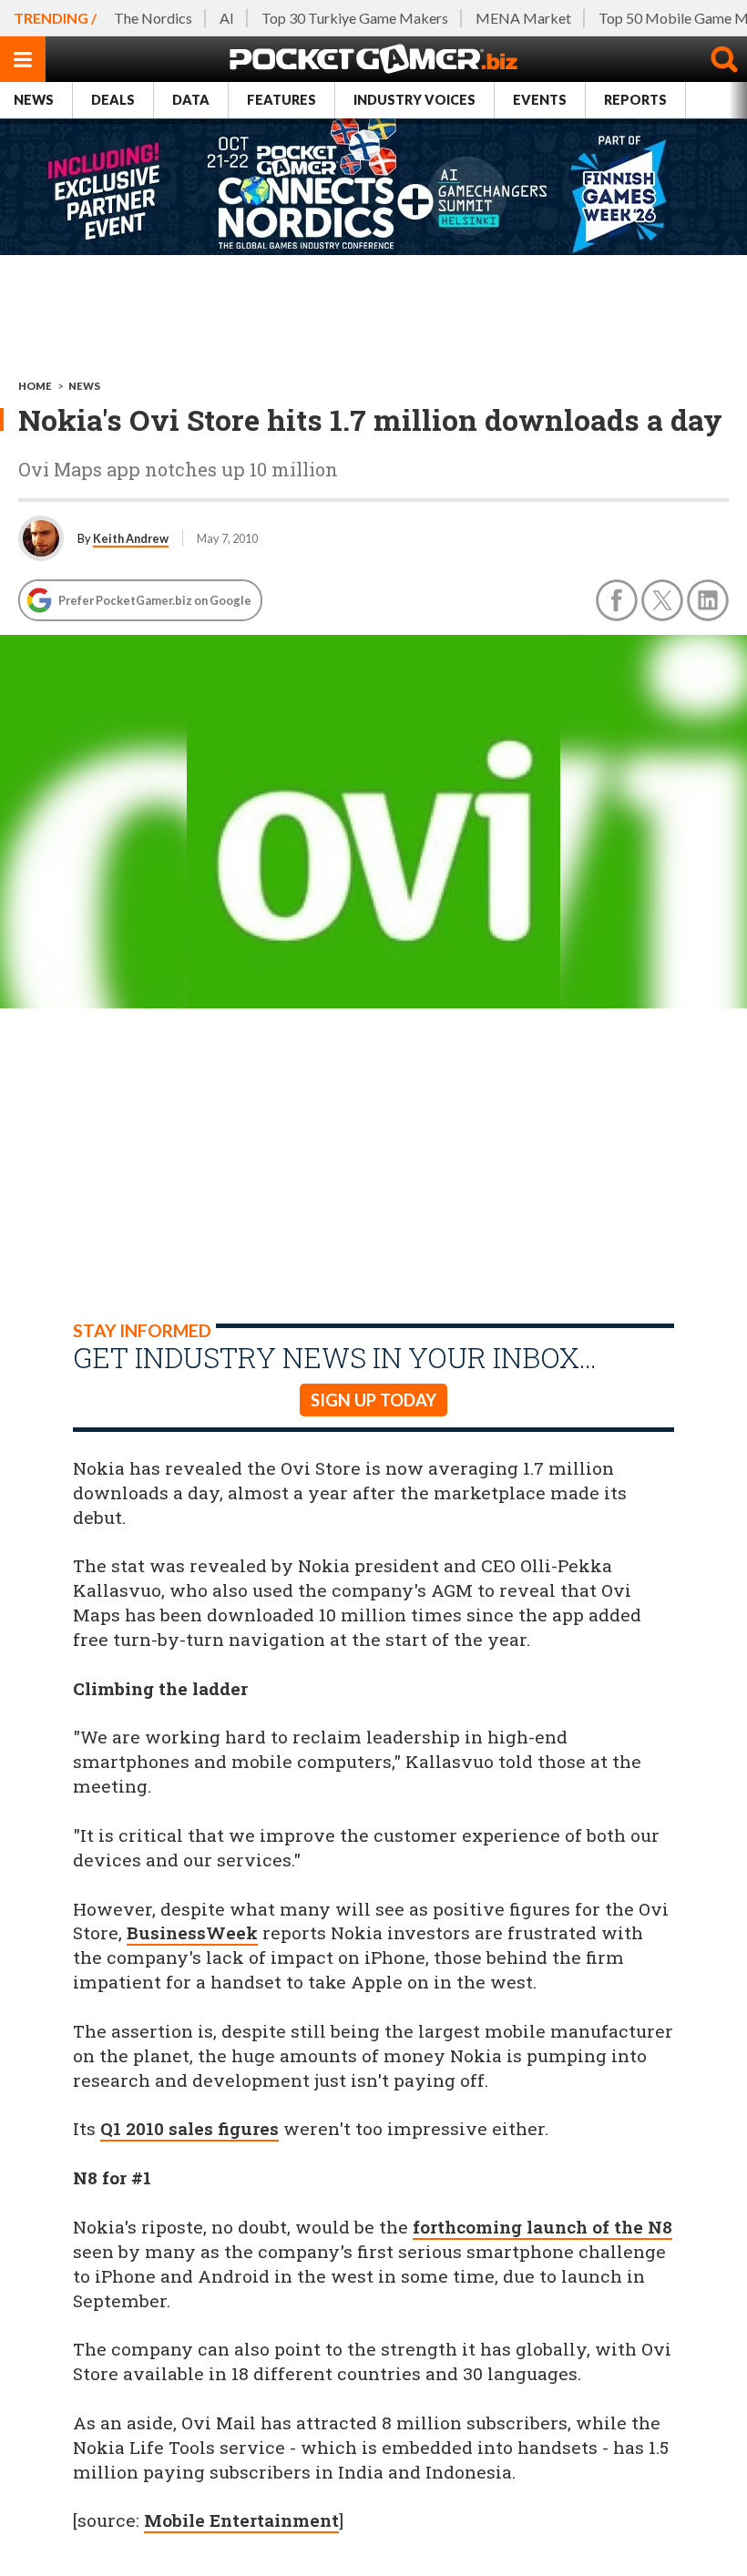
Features (281, 100)
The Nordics (153, 18)
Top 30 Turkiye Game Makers (355, 18)
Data (191, 100)
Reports (635, 100)
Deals (113, 100)
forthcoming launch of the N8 (542, 2227)
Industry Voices (414, 100)
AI (227, 18)
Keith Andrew (131, 538)
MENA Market (523, 18)
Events (540, 100)
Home (35, 386)
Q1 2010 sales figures (189, 2128)
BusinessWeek (192, 1932)
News (34, 100)
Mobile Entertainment (241, 2520)
